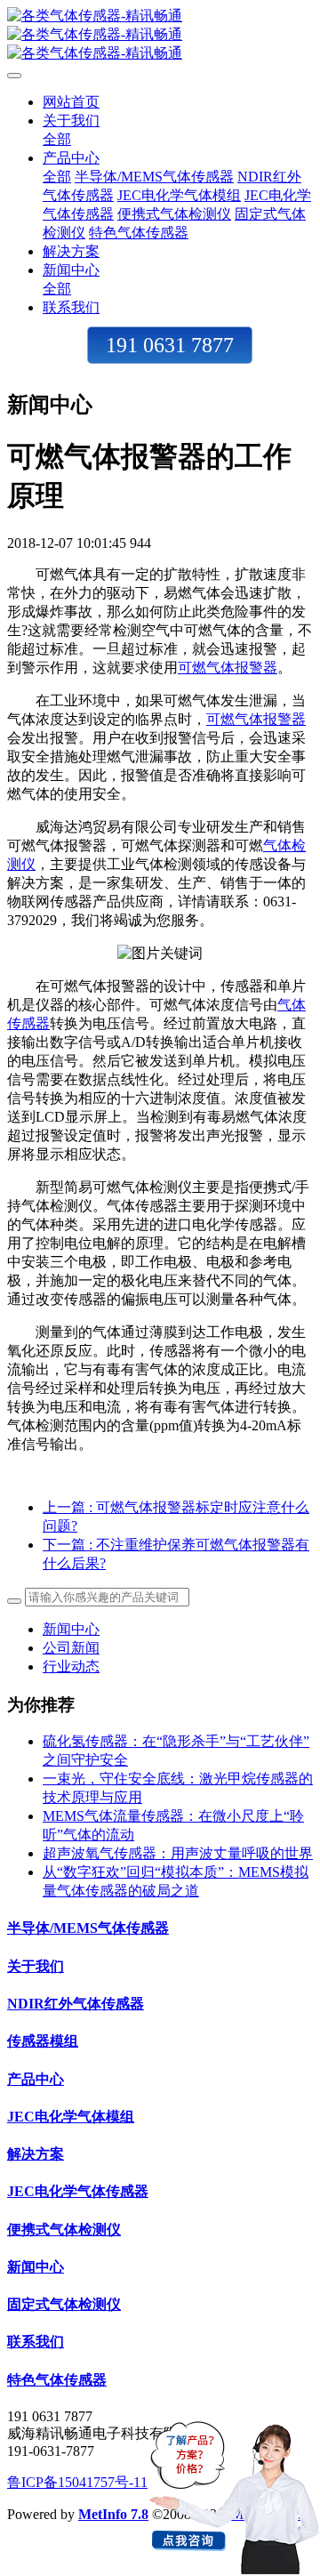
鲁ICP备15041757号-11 (77, 2482)
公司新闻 (71, 1648)
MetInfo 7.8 (113, 2514)
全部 (57, 139)
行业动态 (71, 1666)
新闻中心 (71, 1629)
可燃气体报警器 (228, 668)
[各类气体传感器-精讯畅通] (160, 35)
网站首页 (71, 102)
